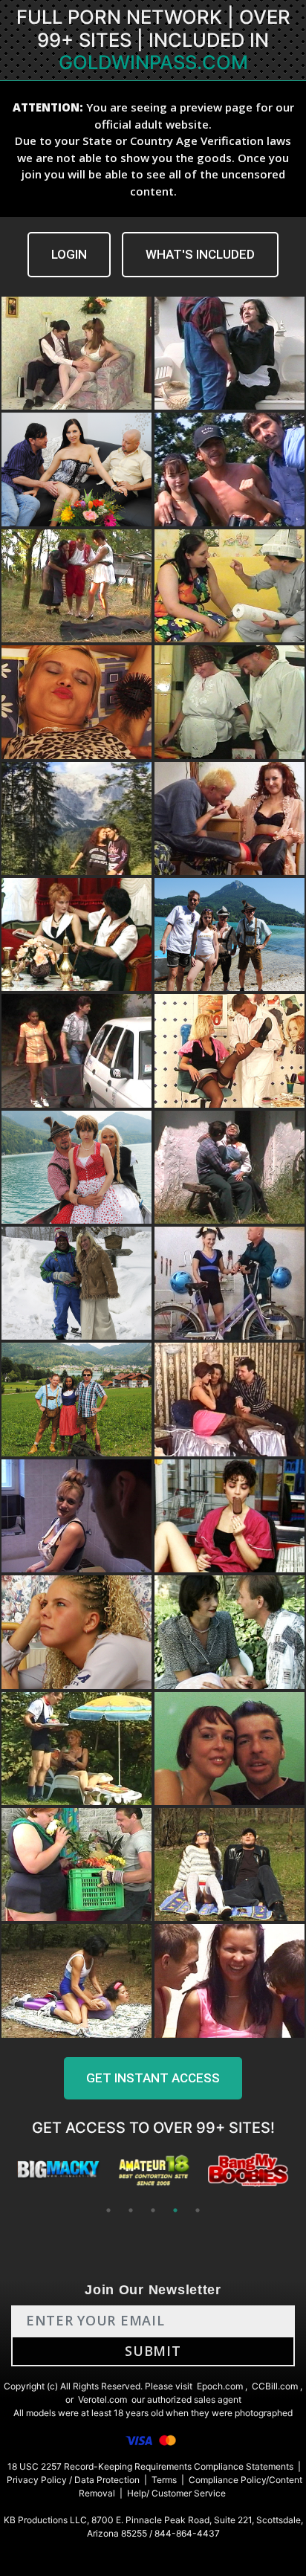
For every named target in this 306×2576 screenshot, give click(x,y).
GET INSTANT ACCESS (153, 2078)
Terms (164, 2480)
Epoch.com (220, 2386)
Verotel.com (102, 2399)
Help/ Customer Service (176, 2493)
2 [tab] (131, 2210)
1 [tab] (108, 2210)
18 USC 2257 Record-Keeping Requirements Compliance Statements (150, 2466)
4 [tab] (175, 2210)
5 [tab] (198, 2210)
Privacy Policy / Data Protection (73, 2480)
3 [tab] (153, 2210)
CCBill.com (275, 2386)
